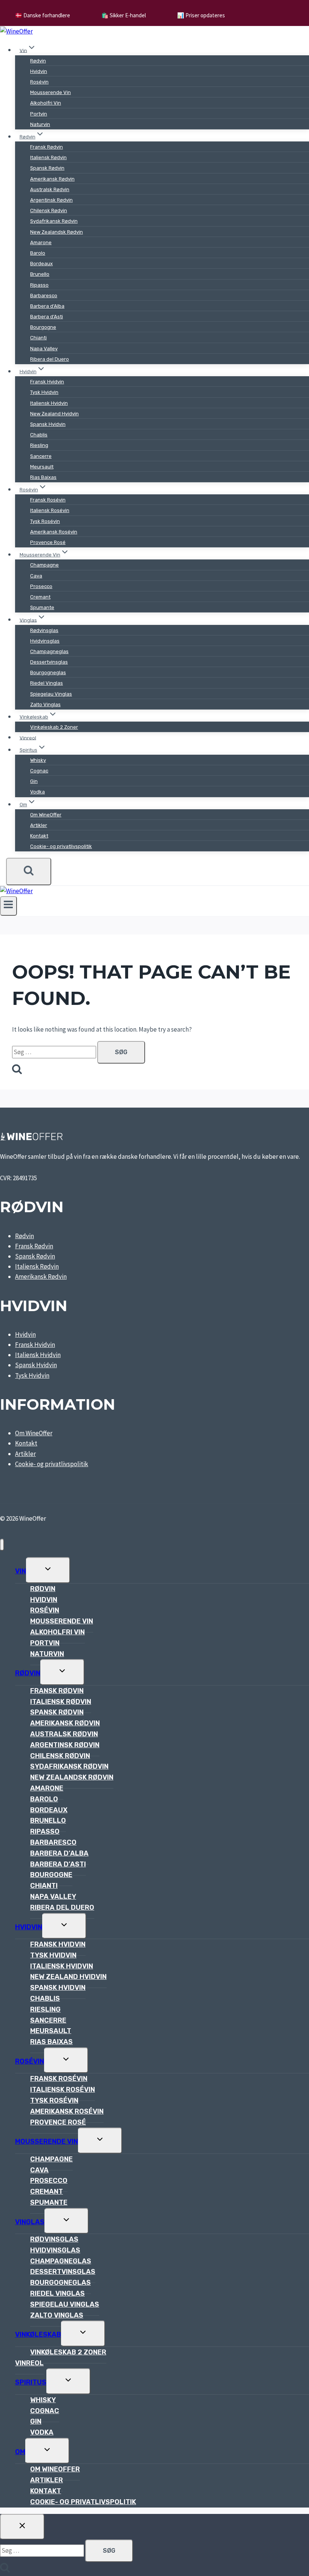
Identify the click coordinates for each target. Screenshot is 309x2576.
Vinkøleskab (38, 2334)
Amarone (41, 242)
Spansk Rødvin (47, 168)
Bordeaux (41, 264)
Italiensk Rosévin (50, 510)
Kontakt (39, 836)
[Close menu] (2, 1545)
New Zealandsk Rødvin (57, 232)
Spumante (42, 607)
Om (20, 2452)
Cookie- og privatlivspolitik (61, 846)
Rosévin (39, 82)
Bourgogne (43, 327)
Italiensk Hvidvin (49, 403)
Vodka (37, 792)
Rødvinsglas (44, 630)
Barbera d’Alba (47, 306)
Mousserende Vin (50, 92)
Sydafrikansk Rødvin (54, 221)
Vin (21, 1571)
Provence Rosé (48, 542)
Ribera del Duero (50, 359)
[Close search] (22, 2527)
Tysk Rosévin (45, 521)
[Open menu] (8, 906)
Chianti (38, 338)
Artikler (39, 825)
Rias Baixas (43, 477)
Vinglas (30, 2222)
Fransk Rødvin (47, 147)
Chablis (39, 435)
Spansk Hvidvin (48, 424)
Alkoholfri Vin (46, 103)
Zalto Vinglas (45, 704)
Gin (34, 781)
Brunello (40, 274)
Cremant (40, 597)
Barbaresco (44, 296)
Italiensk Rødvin (48, 157)
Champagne (44, 565)
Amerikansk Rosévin (54, 532)
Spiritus (31, 2382)
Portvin (39, 114)
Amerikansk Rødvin (52, 179)
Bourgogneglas (48, 672)
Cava (36, 576)
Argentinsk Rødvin (51, 200)
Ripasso (39, 285)
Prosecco (41, 586)
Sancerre (41, 456)
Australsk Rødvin (50, 189)
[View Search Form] (29, 871)
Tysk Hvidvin (44, 392)
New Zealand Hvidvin (54, 414)
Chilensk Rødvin (49, 210)
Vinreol (28, 738)
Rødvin (38, 61)
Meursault (42, 467)
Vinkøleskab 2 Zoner (54, 727)
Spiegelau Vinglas (51, 694)
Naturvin (40, 124)
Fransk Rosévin (48, 500)
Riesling (39, 445)
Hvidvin (39, 71)
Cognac (39, 771)
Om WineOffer (46, 815)
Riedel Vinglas (47, 683)
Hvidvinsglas (45, 641)
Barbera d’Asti (47, 317)
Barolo (38, 253)
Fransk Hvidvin (47, 382)
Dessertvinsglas (49, 662)
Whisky (38, 760)
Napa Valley (44, 349)
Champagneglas (49, 651)
